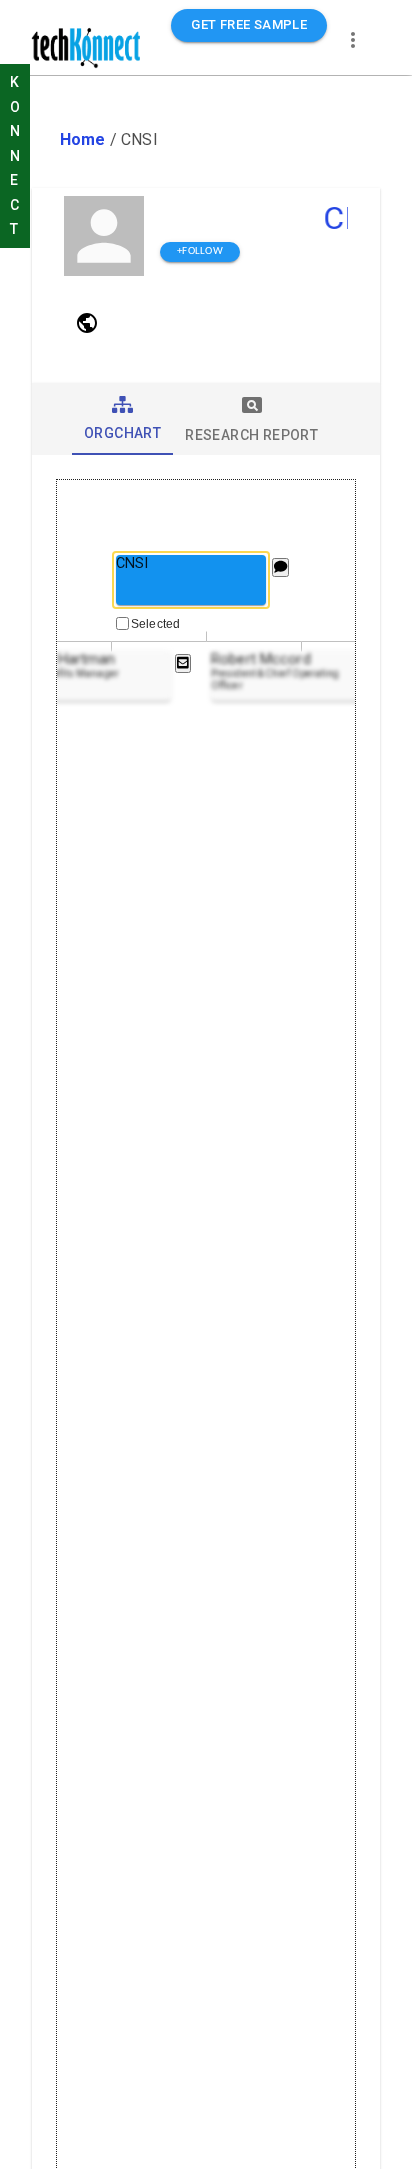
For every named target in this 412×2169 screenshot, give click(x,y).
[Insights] (280, 567)
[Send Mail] (183, 663)
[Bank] (87, 323)
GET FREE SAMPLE (249, 24)
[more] (353, 40)
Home (83, 139)
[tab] (122, 419)
